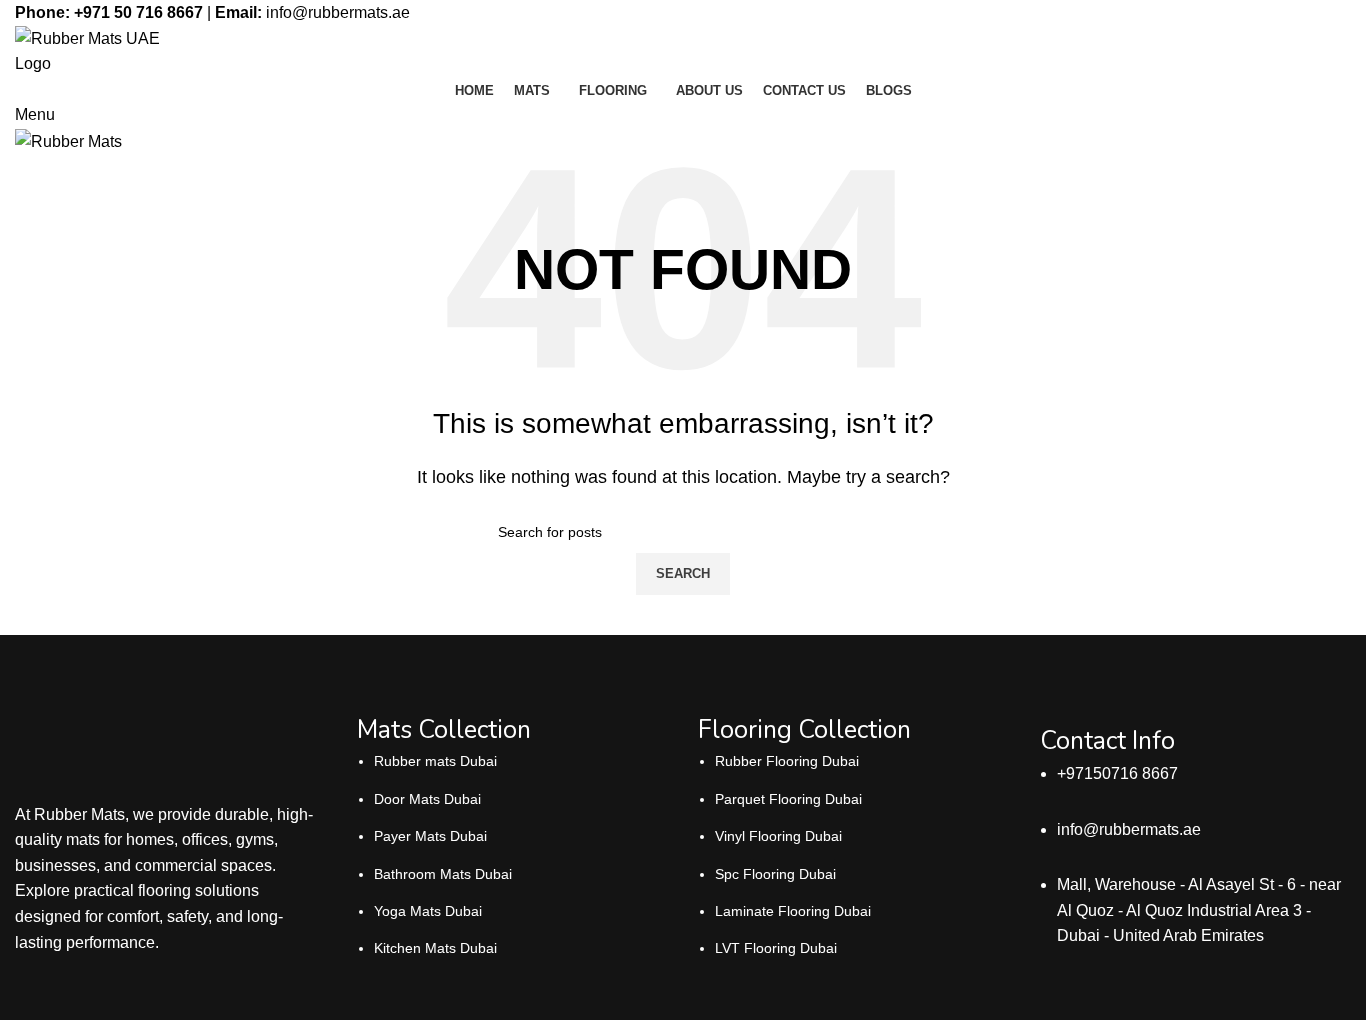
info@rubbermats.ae (338, 12)
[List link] (513, 832)
